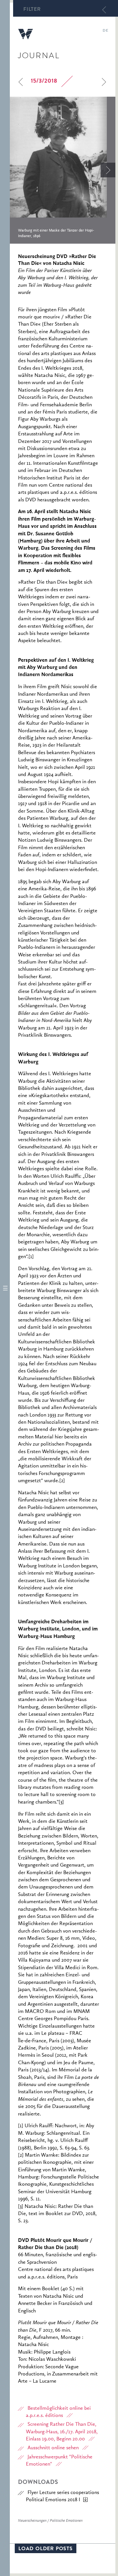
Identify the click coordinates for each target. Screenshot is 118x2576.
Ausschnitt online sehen (53, 2448)
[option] (63, 170)
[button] (5, 1288)
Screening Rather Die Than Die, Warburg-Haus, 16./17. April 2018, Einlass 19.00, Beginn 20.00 (62, 2432)
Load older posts (46, 2549)
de (105, 31)
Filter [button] (32, 10)
